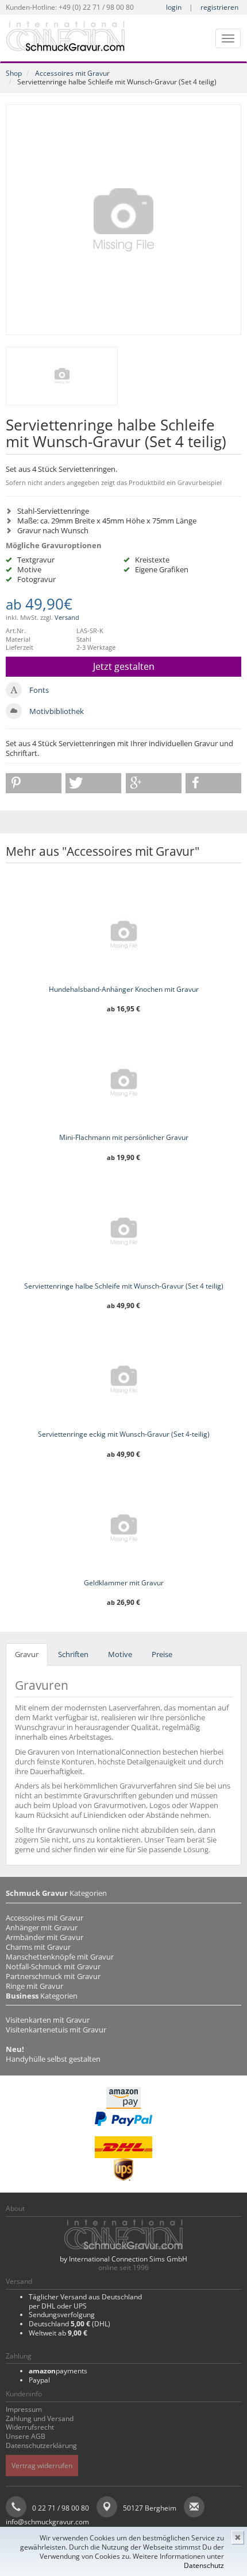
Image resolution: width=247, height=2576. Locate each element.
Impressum (24, 2409)
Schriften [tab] (73, 1654)
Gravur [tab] (27, 1654)
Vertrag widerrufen (42, 2466)
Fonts (39, 690)
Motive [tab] (120, 1654)
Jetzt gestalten (124, 666)
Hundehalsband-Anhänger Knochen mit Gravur (124, 989)
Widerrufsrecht (30, 2427)
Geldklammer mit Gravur (124, 1583)
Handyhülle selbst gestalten (53, 2059)
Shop (14, 73)
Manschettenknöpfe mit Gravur (60, 1957)
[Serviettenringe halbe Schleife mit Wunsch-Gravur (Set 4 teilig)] (123, 220)
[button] (34, 783)
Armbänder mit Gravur (45, 1937)
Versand (67, 617)
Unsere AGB (26, 2436)
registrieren (219, 7)
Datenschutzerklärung (41, 2445)
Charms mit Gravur (38, 1947)
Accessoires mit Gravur (72, 73)
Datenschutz (204, 2565)
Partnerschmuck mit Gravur (53, 1976)
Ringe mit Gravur (34, 1986)
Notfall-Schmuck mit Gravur (53, 1966)
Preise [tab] (162, 1654)
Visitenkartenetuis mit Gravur (56, 2030)
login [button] (174, 7)
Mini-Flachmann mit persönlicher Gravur (124, 1137)
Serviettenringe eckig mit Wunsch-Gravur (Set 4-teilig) (124, 1434)
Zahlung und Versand (40, 2418)
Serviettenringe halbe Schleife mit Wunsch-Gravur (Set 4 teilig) (124, 1286)
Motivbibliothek (57, 711)
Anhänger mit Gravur (42, 1927)
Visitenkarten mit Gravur (48, 2020)
